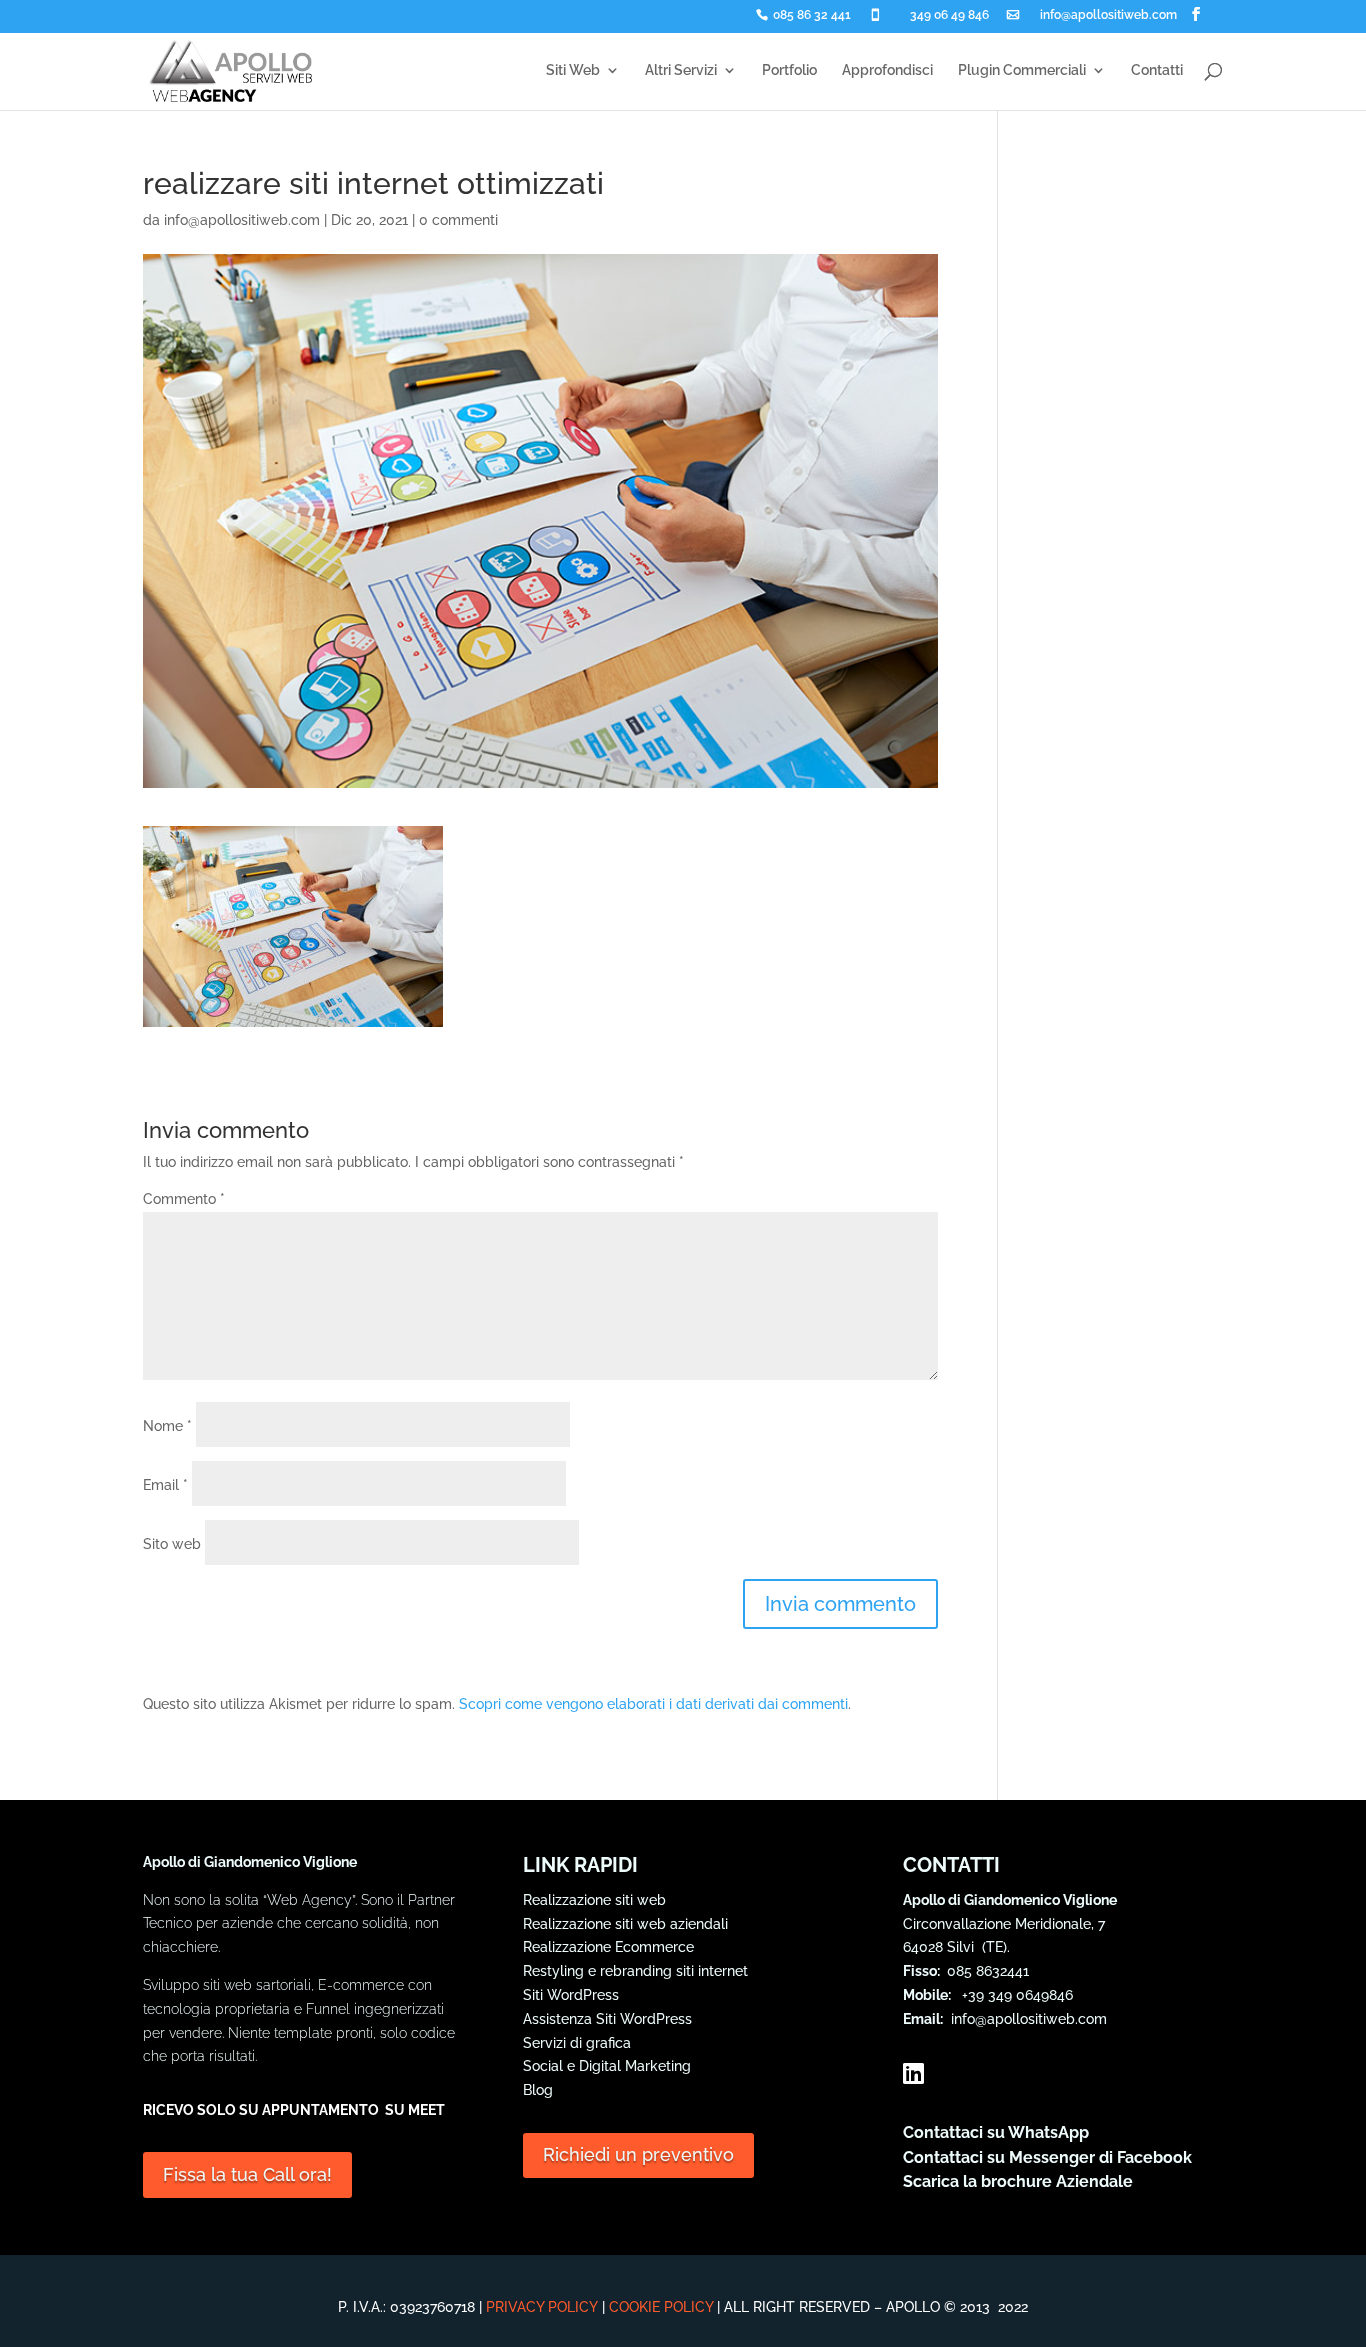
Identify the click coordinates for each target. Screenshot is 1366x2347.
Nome (167, 1426)
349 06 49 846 (949, 15)
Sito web (172, 1544)
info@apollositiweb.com (1108, 15)
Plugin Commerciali (1022, 70)
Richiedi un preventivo (638, 2154)
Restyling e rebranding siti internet (635, 1971)
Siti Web (573, 70)
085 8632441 (988, 1971)
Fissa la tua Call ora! (247, 2174)
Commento (184, 1199)
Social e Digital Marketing (607, 2066)
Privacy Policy (542, 2307)
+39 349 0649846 (1013, 1995)
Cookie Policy (661, 2307)
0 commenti (458, 220)
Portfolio (789, 70)
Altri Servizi (681, 70)
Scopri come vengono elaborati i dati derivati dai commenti (653, 1704)
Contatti (1157, 70)
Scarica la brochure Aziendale (1018, 2181)
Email (165, 1485)
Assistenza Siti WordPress (607, 2019)
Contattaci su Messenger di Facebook (1047, 2157)
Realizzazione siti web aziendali (625, 1924)
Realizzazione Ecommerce (608, 1947)
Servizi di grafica (577, 2043)
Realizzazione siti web (594, 1900)
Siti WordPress (571, 1995)
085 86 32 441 (812, 15)
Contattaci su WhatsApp (996, 2132)
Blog (538, 2090)
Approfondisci (887, 70)
